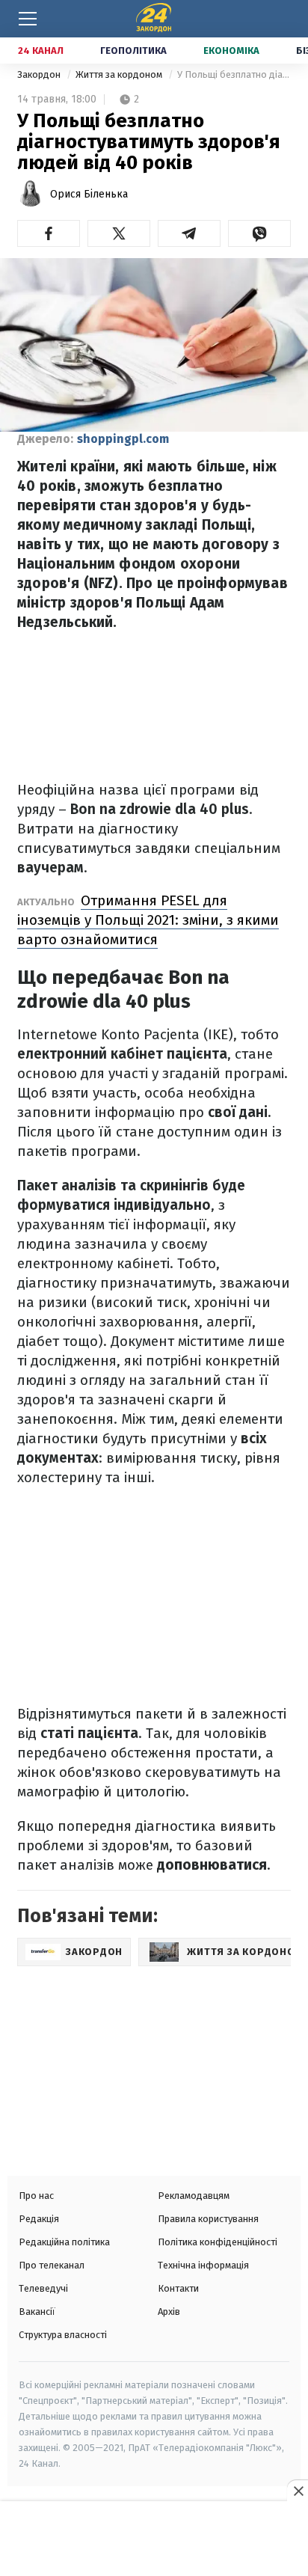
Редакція (39, 2219)
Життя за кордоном (120, 74)
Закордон (40, 74)
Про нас (36, 2196)
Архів (169, 2312)
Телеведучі (43, 2288)
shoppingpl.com (123, 439)
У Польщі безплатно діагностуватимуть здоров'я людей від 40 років (234, 74)
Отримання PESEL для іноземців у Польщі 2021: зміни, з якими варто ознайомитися (148, 920)
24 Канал (41, 51)
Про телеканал (52, 2265)
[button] (49, 233)
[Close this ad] (298, 2491)
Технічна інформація (203, 2265)
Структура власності (63, 2335)
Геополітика (133, 51)
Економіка (231, 51)
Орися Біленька (89, 194)
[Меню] (28, 19)
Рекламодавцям (194, 2196)
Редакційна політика (64, 2242)
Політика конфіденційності (218, 2242)
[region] (154, 2540)
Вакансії (37, 2312)
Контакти (178, 2288)
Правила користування (208, 2219)
